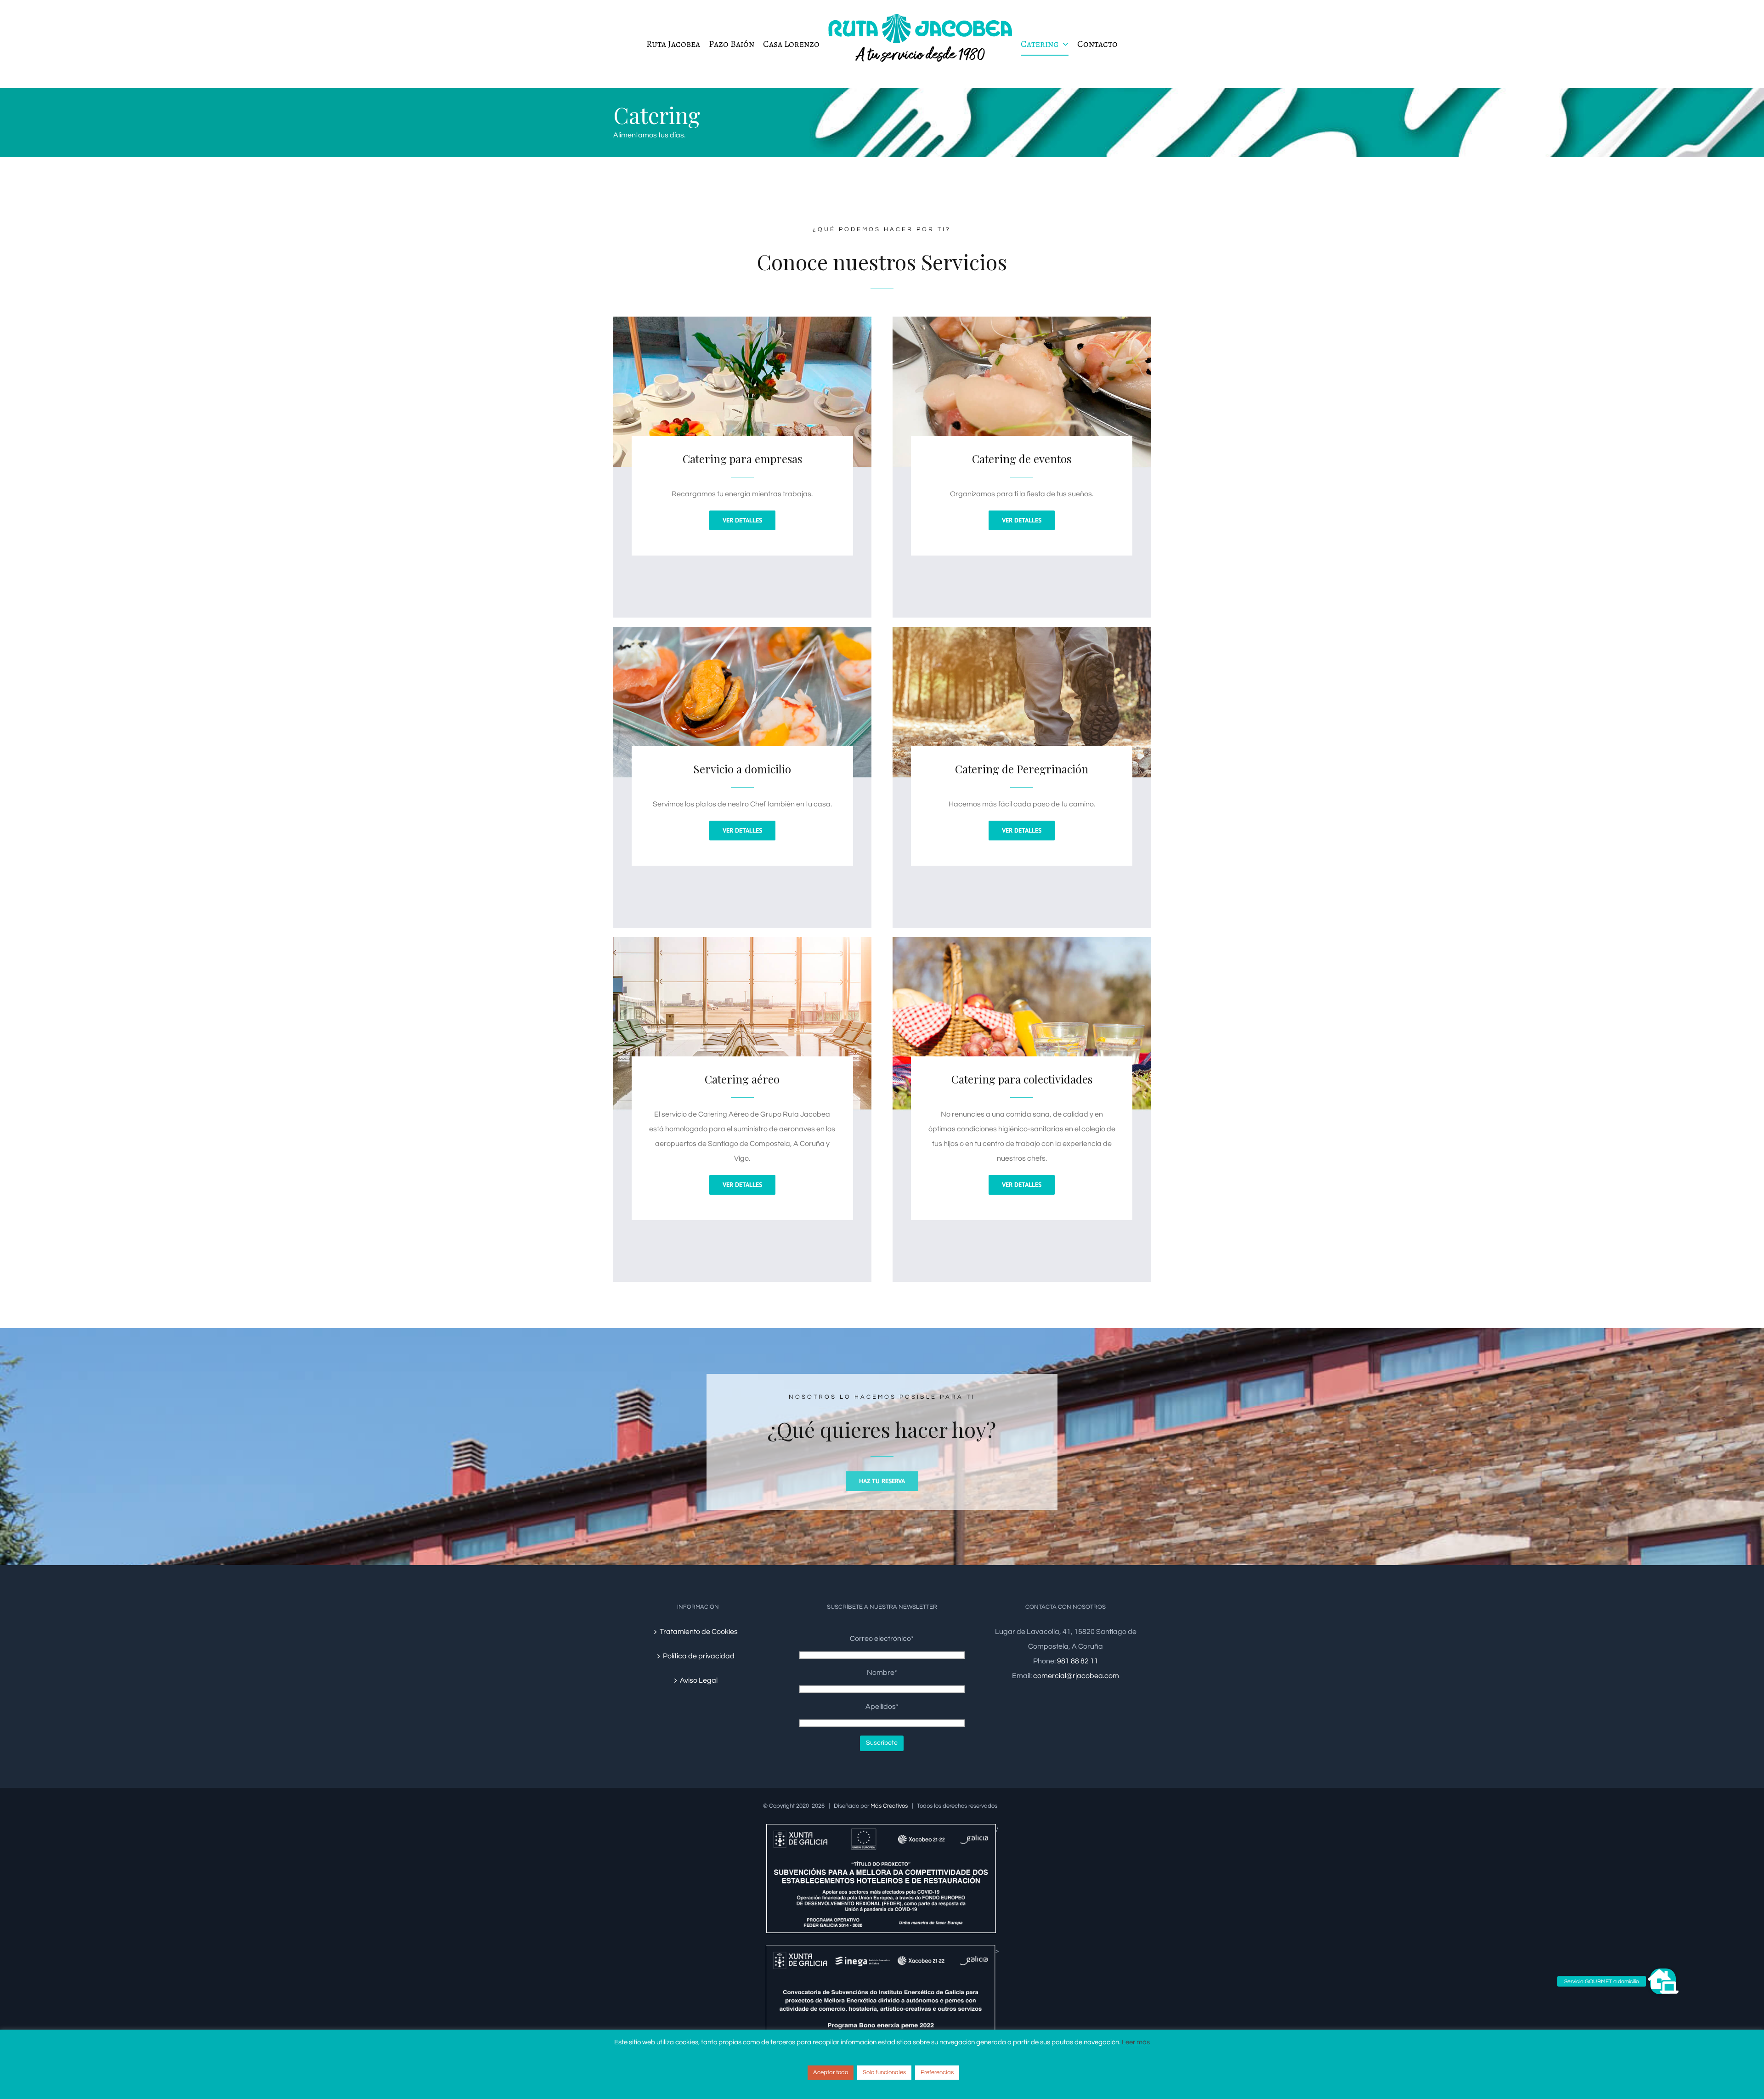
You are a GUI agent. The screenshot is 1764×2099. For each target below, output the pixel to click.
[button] (1663, 1981)
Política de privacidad (699, 1656)
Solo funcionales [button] (884, 2072)
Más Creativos (889, 1806)
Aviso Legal (699, 1680)
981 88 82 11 (1078, 1661)
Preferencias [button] (937, 2072)
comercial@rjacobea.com (1076, 1676)
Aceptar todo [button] (831, 2072)
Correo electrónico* (882, 1639)
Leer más (1136, 2042)
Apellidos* (882, 1707)
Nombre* (882, 1673)
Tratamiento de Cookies (699, 1632)
